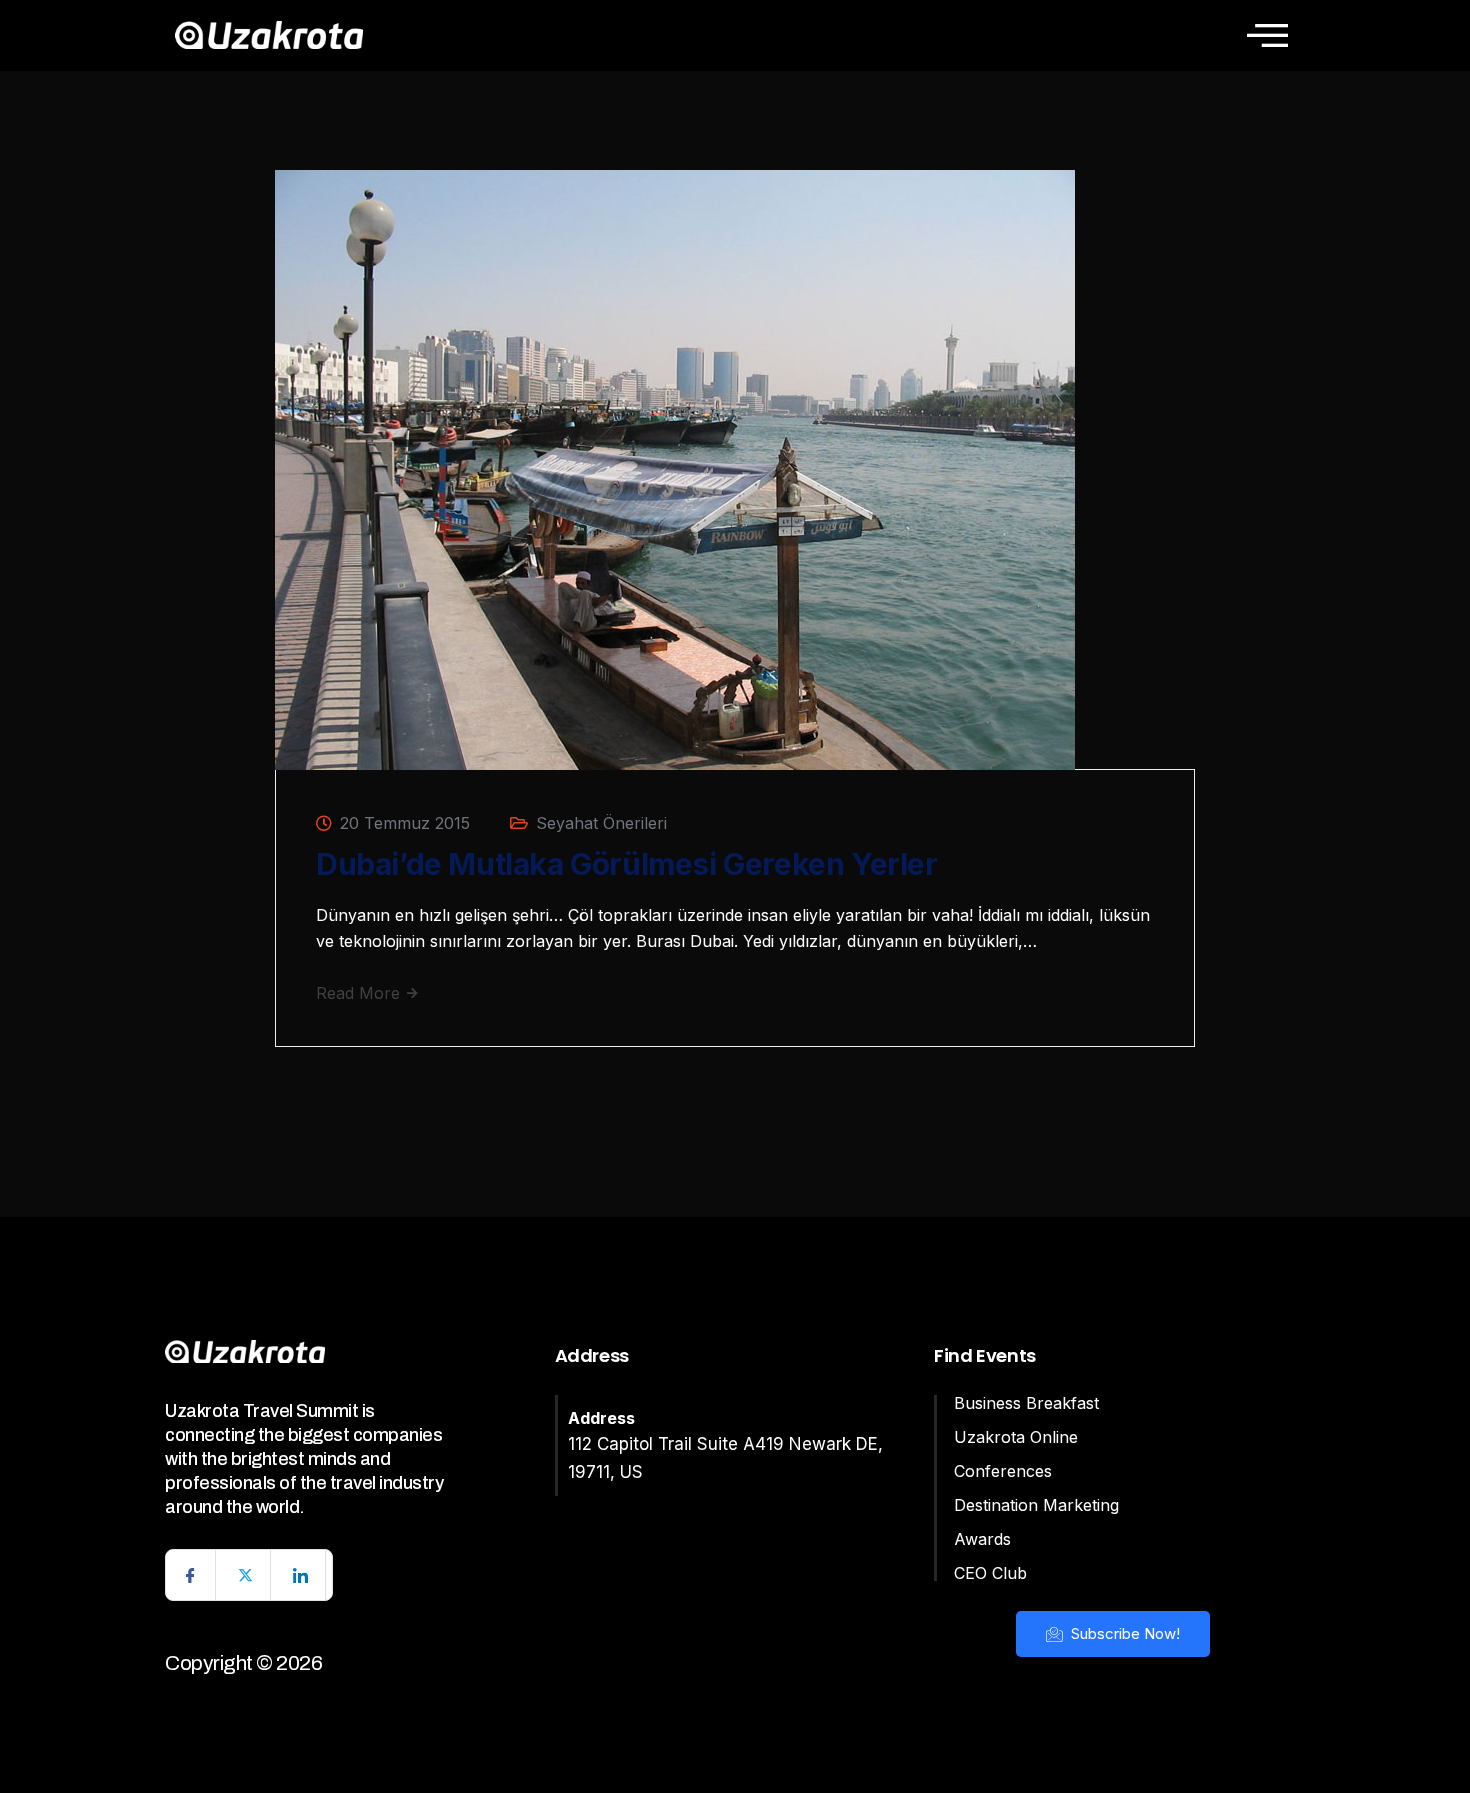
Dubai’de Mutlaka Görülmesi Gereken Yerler (627, 864)
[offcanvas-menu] (1267, 35)
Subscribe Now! (1123, 1633)
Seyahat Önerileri (601, 823)
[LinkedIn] (301, 1575)
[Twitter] (246, 1575)
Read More (360, 993)
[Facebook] (191, 1575)
